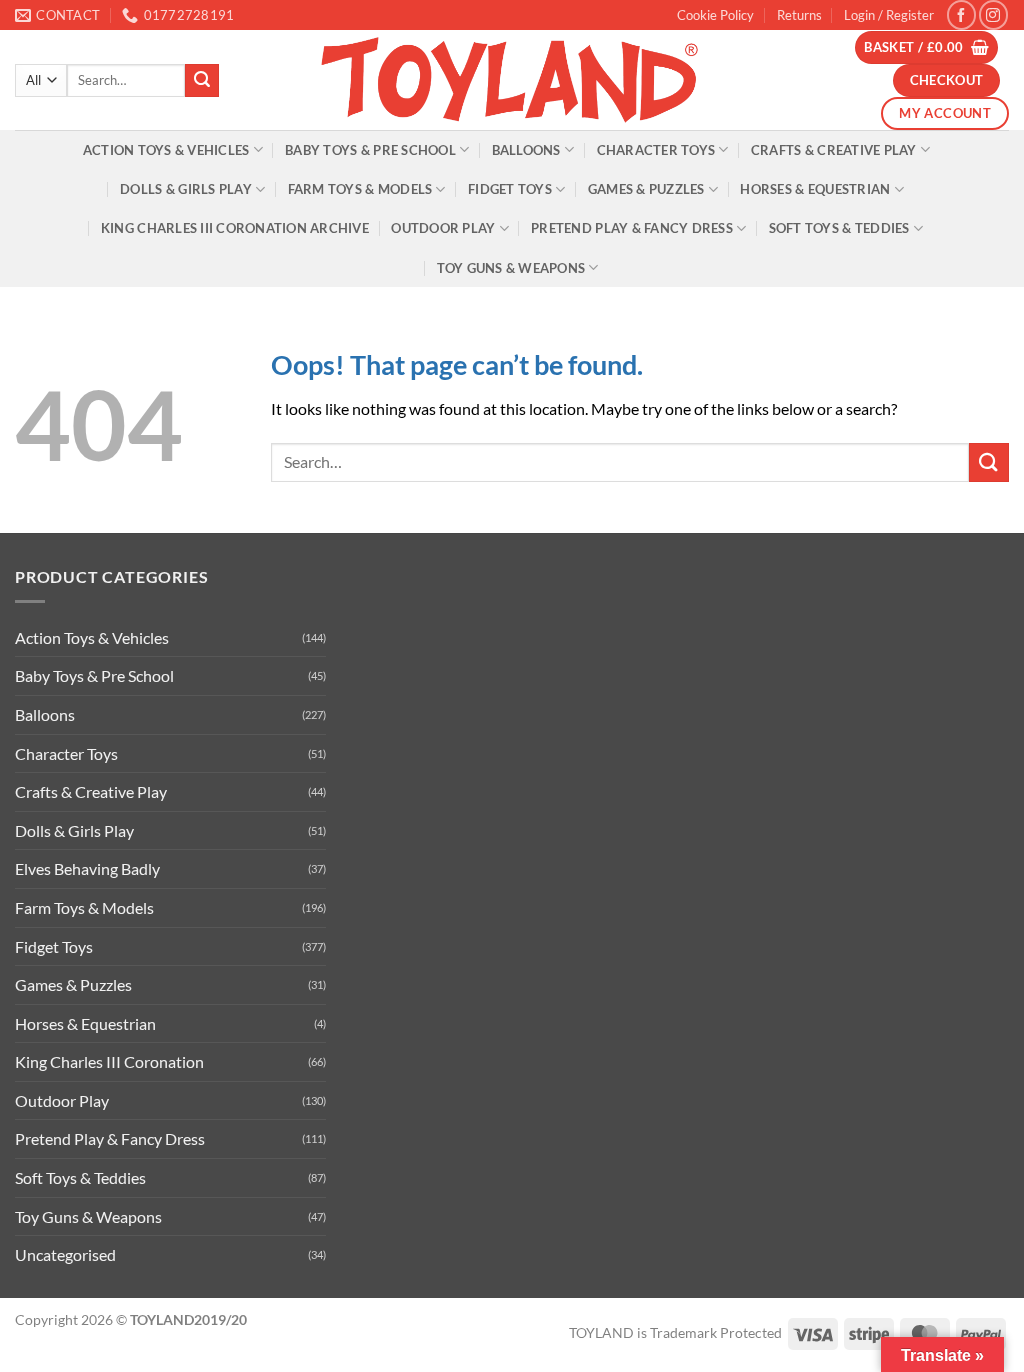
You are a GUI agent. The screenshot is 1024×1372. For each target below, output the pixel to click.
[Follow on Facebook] (961, 14)
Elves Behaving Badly (87, 868)
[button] (889, 15)
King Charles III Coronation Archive (235, 228)
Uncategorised (65, 1254)
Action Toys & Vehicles (166, 150)
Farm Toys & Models (360, 189)
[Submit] (202, 81)
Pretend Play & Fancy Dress (632, 228)
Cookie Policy (715, 15)
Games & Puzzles (646, 189)
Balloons (526, 150)
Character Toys (656, 150)
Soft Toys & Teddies (839, 228)
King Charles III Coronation (109, 1061)
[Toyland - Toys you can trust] (512, 80)
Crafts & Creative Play (834, 150)
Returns (799, 15)
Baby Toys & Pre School (370, 150)
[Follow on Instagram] (993, 14)
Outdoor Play (443, 228)
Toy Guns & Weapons (511, 268)
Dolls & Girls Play (186, 189)
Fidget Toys (510, 189)
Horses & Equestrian (815, 189)
